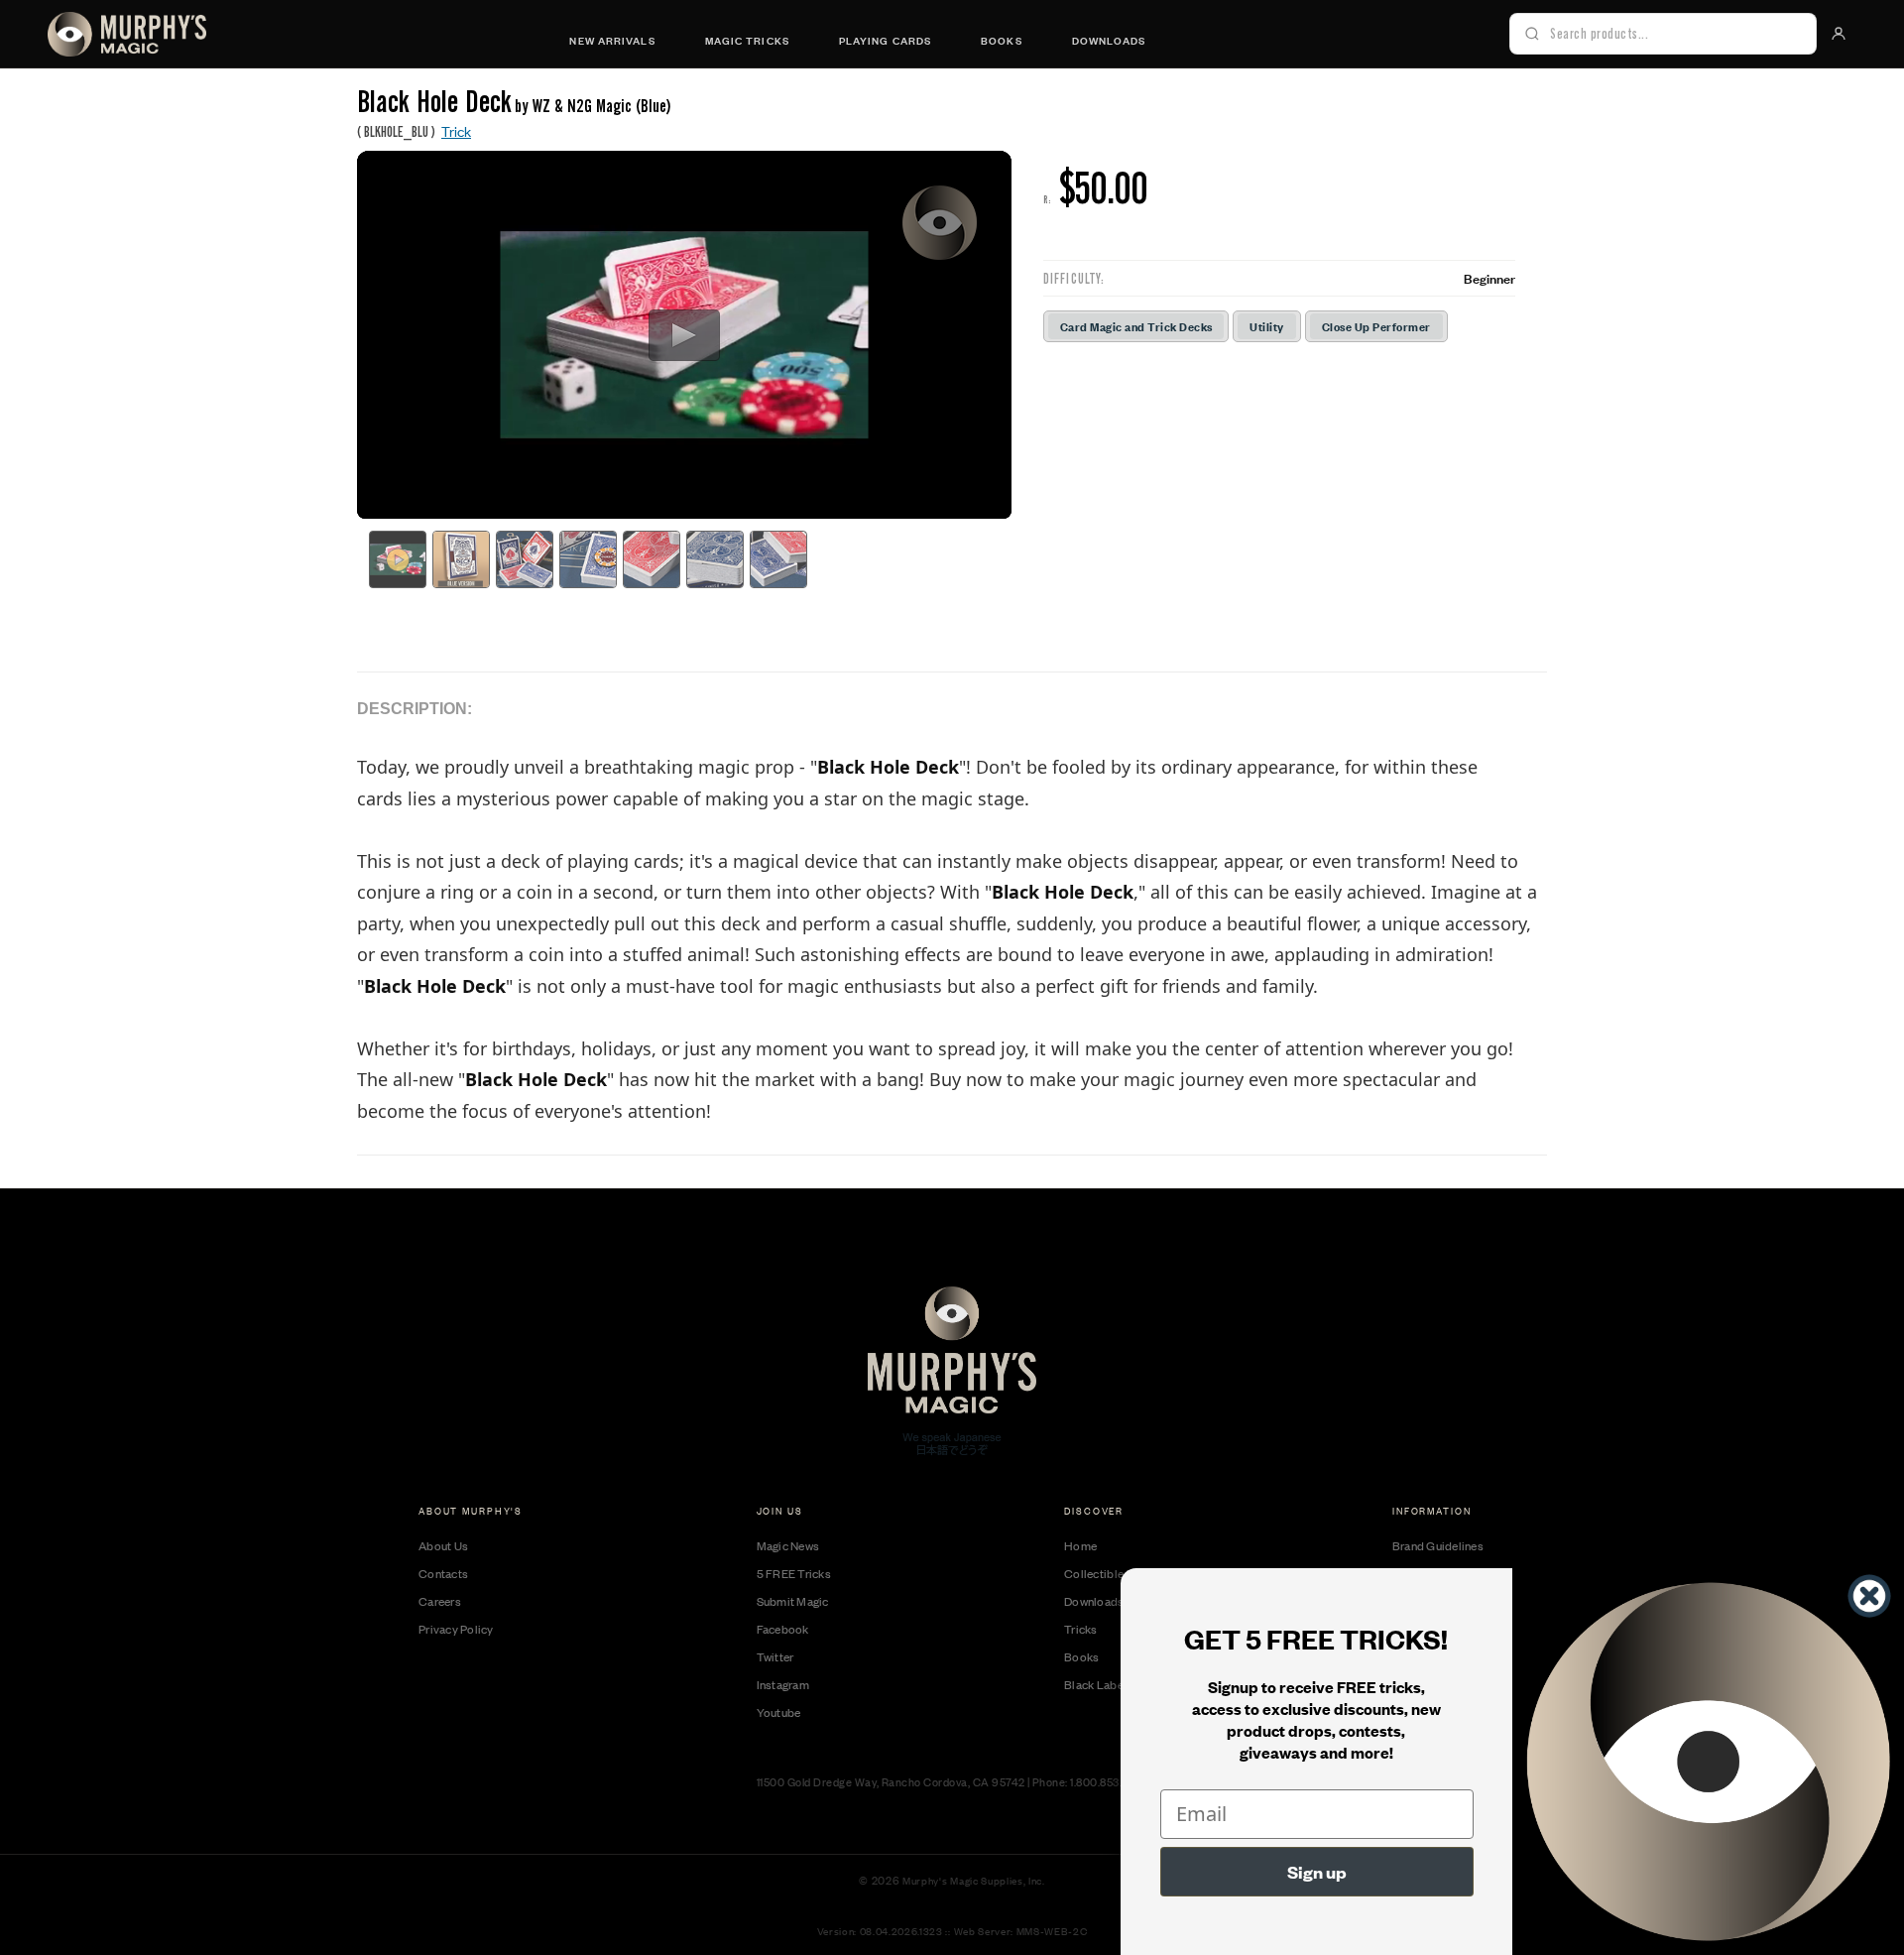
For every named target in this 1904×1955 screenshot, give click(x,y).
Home (1080, 1545)
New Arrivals (612, 40)
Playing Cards (885, 40)
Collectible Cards (1111, 1573)
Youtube (779, 1712)
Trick (456, 130)
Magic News (788, 1545)
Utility (1266, 326)
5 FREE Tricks (794, 1573)
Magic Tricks (747, 40)
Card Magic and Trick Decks (1136, 326)
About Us (443, 1545)
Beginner (1489, 278)
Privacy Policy (456, 1629)
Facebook (783, 1629)
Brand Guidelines (1438, 1545)
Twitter (775, 1656)
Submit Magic (793, 1601)
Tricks (1081, 1629)
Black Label (1095, 1684)
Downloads (1109, 40)
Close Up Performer (1376, 326)
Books (1002, 40)
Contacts (443, 1573)
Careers (440, 1601)
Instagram (783, 1684)
